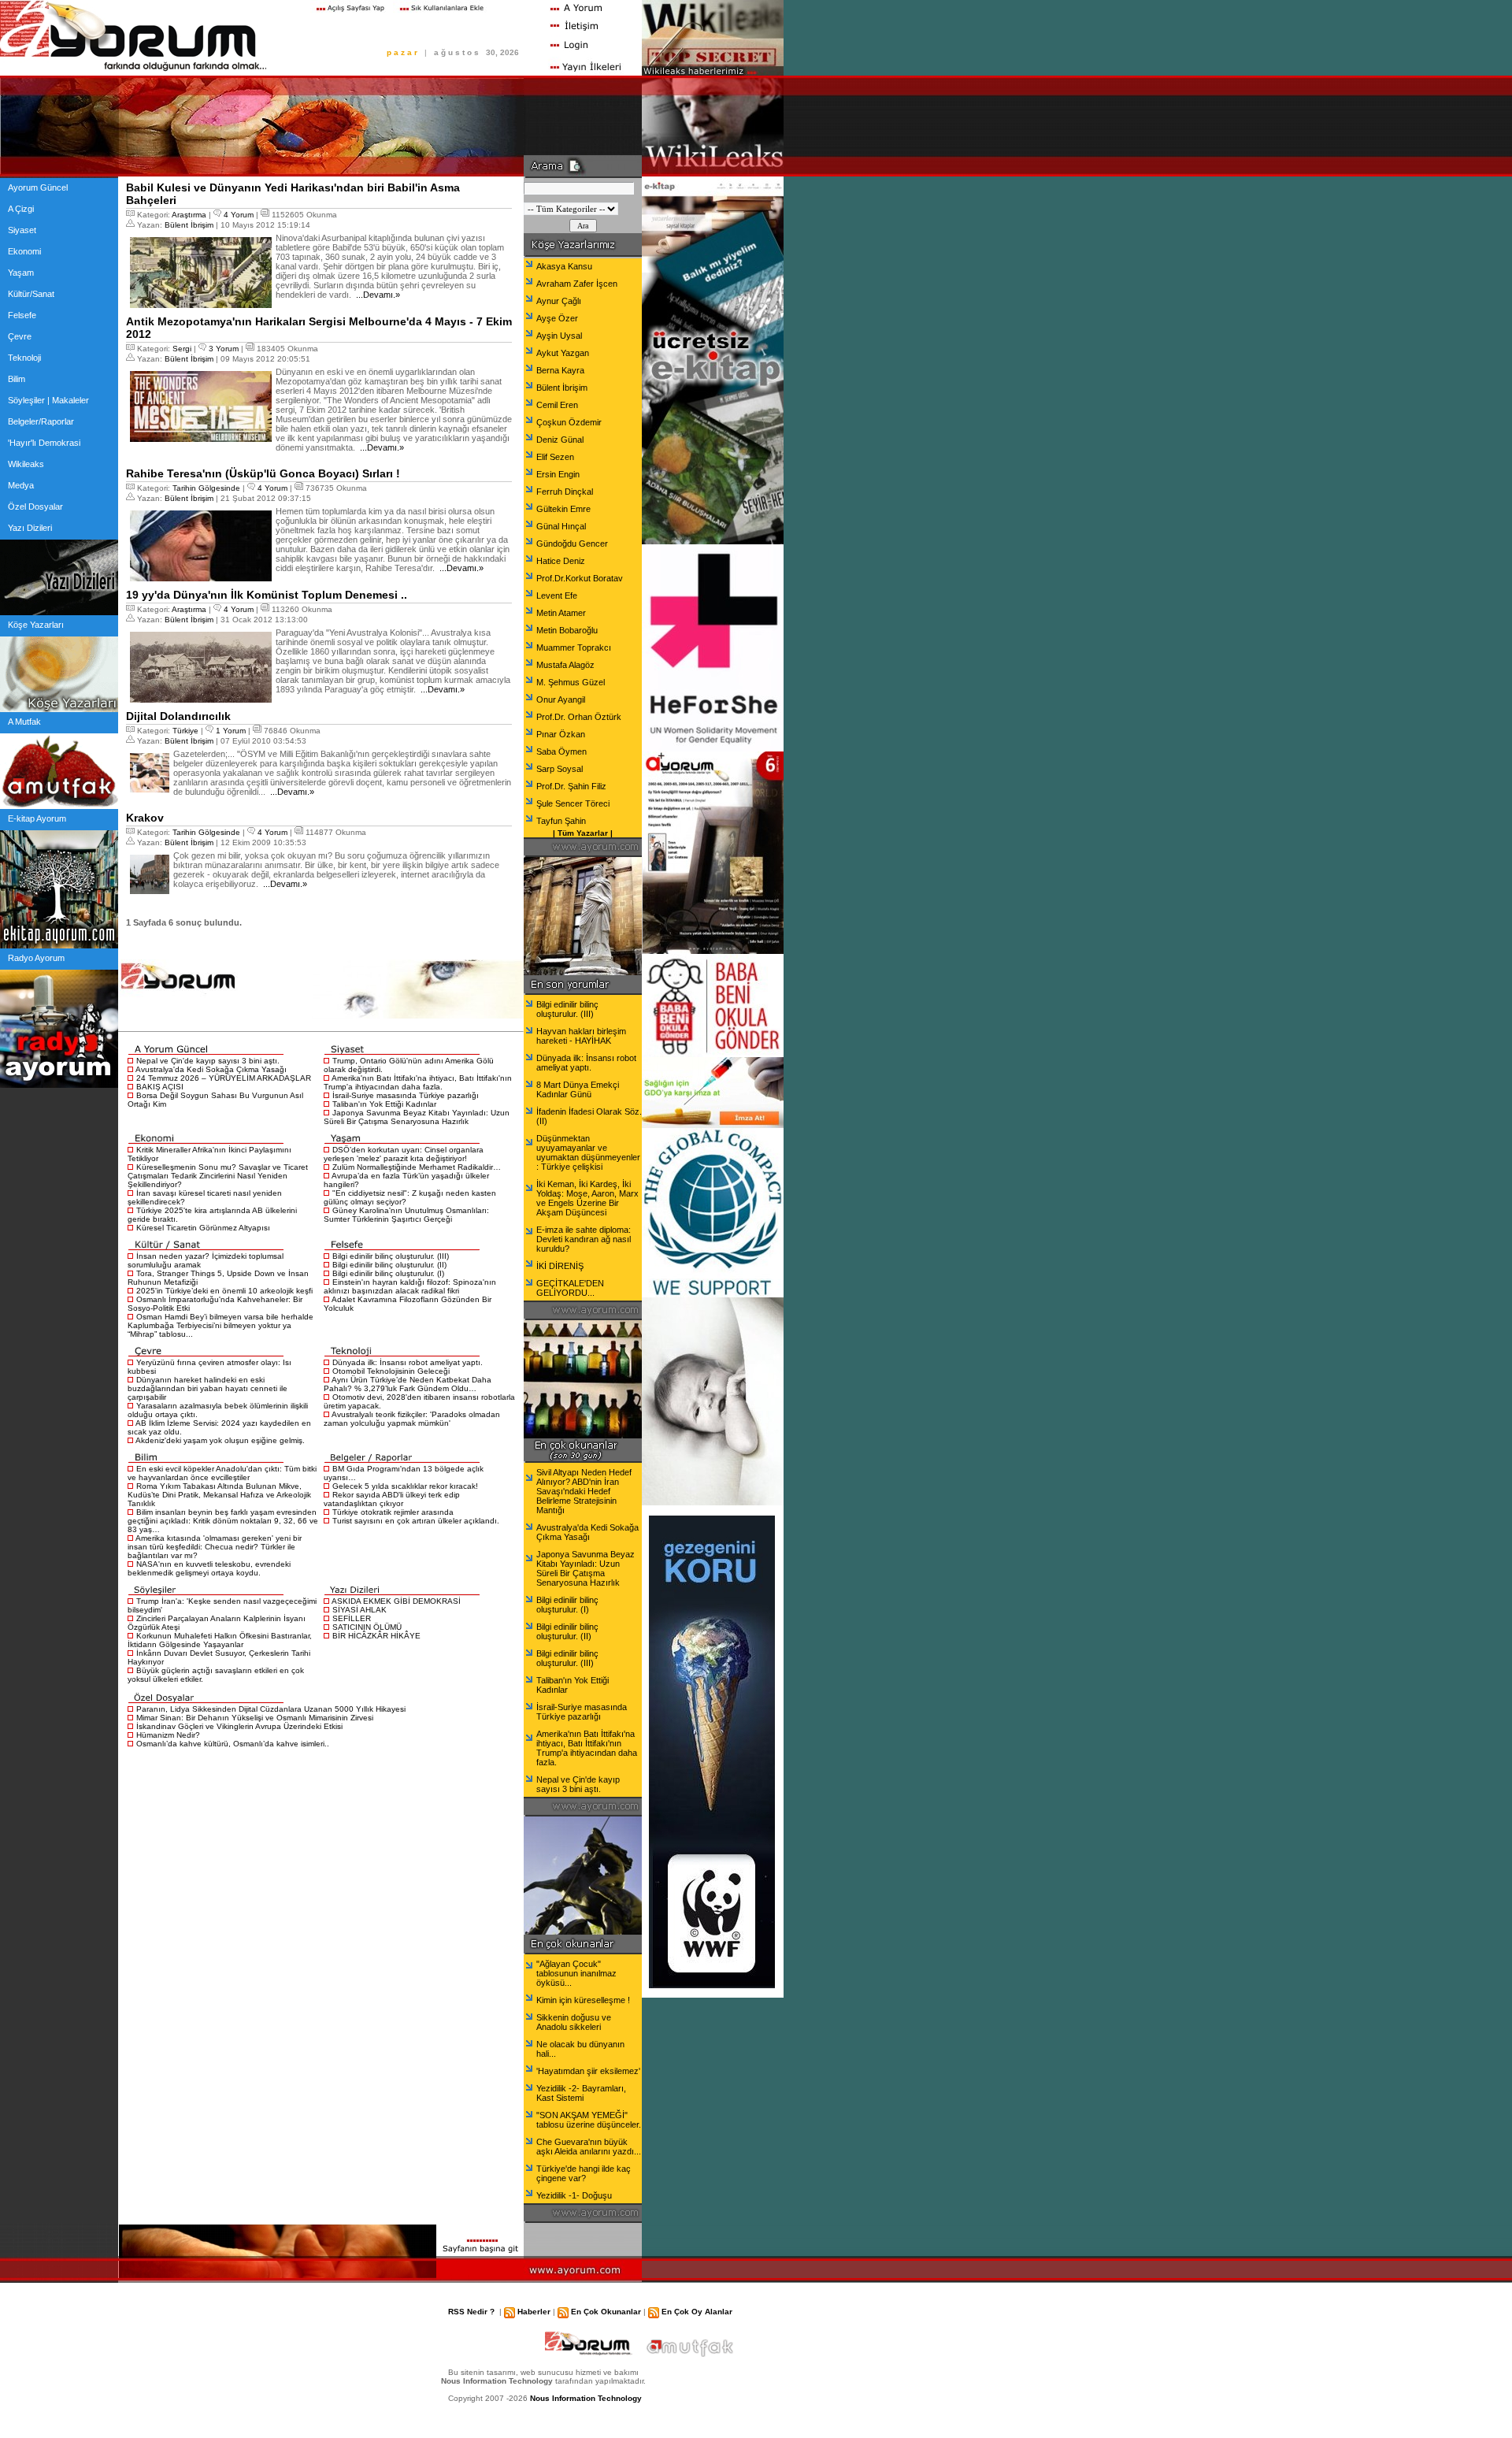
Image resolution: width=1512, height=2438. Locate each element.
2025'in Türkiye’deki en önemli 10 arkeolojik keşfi (224, 1291)
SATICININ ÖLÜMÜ (367, 1627)
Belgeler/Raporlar (41, 421)
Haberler (534, 2312)
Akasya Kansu (564, 266)
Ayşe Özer (557, 318)
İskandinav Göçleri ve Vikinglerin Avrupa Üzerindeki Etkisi (239, 1726)
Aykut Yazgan (563, 353)
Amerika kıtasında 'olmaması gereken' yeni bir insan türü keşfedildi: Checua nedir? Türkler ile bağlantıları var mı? (215, 1547)
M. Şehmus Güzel (571, 682)
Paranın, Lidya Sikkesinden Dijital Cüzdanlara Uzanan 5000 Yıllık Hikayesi (271, 1709)
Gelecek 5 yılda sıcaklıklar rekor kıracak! (405, 1486)
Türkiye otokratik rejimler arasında (393, 1512)
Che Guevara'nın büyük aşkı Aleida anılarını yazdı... (589, 2147)
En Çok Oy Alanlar (697, 2312)
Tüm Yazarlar (583, 833)
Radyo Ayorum (36, 958)
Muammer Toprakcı (574, 648)
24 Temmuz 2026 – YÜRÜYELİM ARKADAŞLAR (224, 1078)
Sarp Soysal (560, 769)
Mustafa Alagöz (565, 665)
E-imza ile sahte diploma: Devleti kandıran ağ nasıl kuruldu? (584, 1239)
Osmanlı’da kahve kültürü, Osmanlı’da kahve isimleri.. (233, 1744)
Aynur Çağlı (559, 301)
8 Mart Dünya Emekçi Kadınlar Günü (578, 1089)
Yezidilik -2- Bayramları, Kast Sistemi (581, 2093)
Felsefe (22, 315)
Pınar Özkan (561, 734)
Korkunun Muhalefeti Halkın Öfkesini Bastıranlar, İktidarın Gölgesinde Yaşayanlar (220, 1640)
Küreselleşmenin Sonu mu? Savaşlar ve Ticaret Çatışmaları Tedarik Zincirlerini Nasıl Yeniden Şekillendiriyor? (218, 1176)
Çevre (20, 336)
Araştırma (189, 215)
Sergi (182, 349)
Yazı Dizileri (30, 528)
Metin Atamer (561, 613)
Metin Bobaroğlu (567, 630)
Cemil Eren (557, 405)
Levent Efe (557, 596)
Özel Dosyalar (35, 507)
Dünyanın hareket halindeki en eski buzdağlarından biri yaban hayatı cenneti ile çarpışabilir (208, 1388)
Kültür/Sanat (31, 294)
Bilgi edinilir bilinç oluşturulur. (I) (388, 1273)
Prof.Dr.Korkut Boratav (580, 578)
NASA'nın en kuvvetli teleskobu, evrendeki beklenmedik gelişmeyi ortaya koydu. (209, 1568)
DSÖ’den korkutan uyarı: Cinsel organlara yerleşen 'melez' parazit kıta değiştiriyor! (404, 1154)
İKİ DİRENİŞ (560, 1266)
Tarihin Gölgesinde (206, 488)
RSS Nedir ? (471, 2312)
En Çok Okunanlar (606, 2312)
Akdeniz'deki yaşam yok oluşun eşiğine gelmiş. (220, 1440)
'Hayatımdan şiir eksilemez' (588, 2071)
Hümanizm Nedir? (168, 1735)
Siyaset (22, 230)
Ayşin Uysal (559, 336)
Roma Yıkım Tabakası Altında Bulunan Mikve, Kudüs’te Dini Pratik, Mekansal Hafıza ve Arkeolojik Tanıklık (219, 1495)
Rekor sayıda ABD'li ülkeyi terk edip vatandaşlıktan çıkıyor (392, 1499)
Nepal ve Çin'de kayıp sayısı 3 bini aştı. (208, 1061)
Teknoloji (24, 358)
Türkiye (185, 731)
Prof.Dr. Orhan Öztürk (579, 717)
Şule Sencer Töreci (573, 803)
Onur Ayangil (561, 699)
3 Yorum (224, 349)
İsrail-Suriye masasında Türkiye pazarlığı (406, 1095)
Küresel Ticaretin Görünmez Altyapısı (203, 1228)
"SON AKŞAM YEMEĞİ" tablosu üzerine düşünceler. (589, 2120)
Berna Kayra (560, 370)
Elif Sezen (555, 457)
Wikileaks (26, 464)
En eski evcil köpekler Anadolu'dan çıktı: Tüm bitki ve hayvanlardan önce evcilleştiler (222, 1473)
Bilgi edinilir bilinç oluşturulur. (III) (391, 1256)
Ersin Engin (558, 474)
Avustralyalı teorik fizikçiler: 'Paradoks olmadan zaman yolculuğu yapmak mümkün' (412, 1419)
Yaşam (21, 273)
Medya (21, 485)
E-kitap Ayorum (37, 818)
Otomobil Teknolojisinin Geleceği (391, 1371)
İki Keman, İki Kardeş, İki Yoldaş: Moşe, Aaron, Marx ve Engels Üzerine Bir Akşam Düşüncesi (587, 1198)
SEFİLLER (352, 1618)
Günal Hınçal (561, 526)
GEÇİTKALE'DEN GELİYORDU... (570, 1288)
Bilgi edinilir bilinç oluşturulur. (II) (389, 1265)
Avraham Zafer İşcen (577, 284)
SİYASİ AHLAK (359, 1610)
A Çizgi (21, 209)
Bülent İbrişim (189, 225)
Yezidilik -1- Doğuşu (574, 2195)
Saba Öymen (561, 751)
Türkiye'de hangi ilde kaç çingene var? (584, 2173)
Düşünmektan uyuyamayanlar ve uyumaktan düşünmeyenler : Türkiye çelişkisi (588, 1152)
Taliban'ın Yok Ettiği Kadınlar (384, 1104)
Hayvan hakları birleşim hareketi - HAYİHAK (581, 1036)
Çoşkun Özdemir (569, 422)
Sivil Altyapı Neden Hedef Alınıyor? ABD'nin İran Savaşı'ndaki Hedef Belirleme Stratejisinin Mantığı (584, 1491)
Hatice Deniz (561, 561)
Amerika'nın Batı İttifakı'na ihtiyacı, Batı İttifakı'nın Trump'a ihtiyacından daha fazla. (418, 1082)
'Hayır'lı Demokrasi (44, 443)
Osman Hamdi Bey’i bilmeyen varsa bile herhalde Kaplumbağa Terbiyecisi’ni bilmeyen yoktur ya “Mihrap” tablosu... (220, 1325)
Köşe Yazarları (36, 625)
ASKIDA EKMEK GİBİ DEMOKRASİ (396, 1601)
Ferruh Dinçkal (565, 492)
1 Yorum (231, 731)
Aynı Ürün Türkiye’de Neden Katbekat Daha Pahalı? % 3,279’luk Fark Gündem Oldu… (408, 1384)
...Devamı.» (377, 295)
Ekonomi (24, 251)
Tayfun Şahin (561, 821)
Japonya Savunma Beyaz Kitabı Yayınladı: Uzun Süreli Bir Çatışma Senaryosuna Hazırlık (417, 1117)
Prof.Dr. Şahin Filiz (571, 786)
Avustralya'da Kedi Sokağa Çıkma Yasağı (211, 1069)
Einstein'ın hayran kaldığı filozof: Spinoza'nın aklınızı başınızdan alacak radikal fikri (410, 1286)
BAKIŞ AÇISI (160, 1087)
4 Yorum (239, 215)
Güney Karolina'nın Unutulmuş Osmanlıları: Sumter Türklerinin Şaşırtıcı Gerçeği (406, 1215)
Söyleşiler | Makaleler (48, 400)
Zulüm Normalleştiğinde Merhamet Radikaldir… (417, 1167)
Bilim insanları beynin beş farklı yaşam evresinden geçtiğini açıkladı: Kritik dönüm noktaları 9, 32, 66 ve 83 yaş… (223, 1521)
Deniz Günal (560, 440)
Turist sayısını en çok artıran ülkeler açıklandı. (416, 1521)
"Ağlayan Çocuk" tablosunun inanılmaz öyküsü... (576, 1973)
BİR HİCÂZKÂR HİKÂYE (376, 1636)
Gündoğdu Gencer (572, 544)
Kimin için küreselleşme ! (583, 2000)
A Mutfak (24, 722)
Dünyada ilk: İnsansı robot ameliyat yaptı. (408, 1362)
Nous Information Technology (586, 2398)
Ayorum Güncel (38, 187)
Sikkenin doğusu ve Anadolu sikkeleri (574, 2022)
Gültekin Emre (563, 509)
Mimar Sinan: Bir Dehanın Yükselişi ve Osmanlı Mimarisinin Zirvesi (255, 1718)
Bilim (17, 379)
